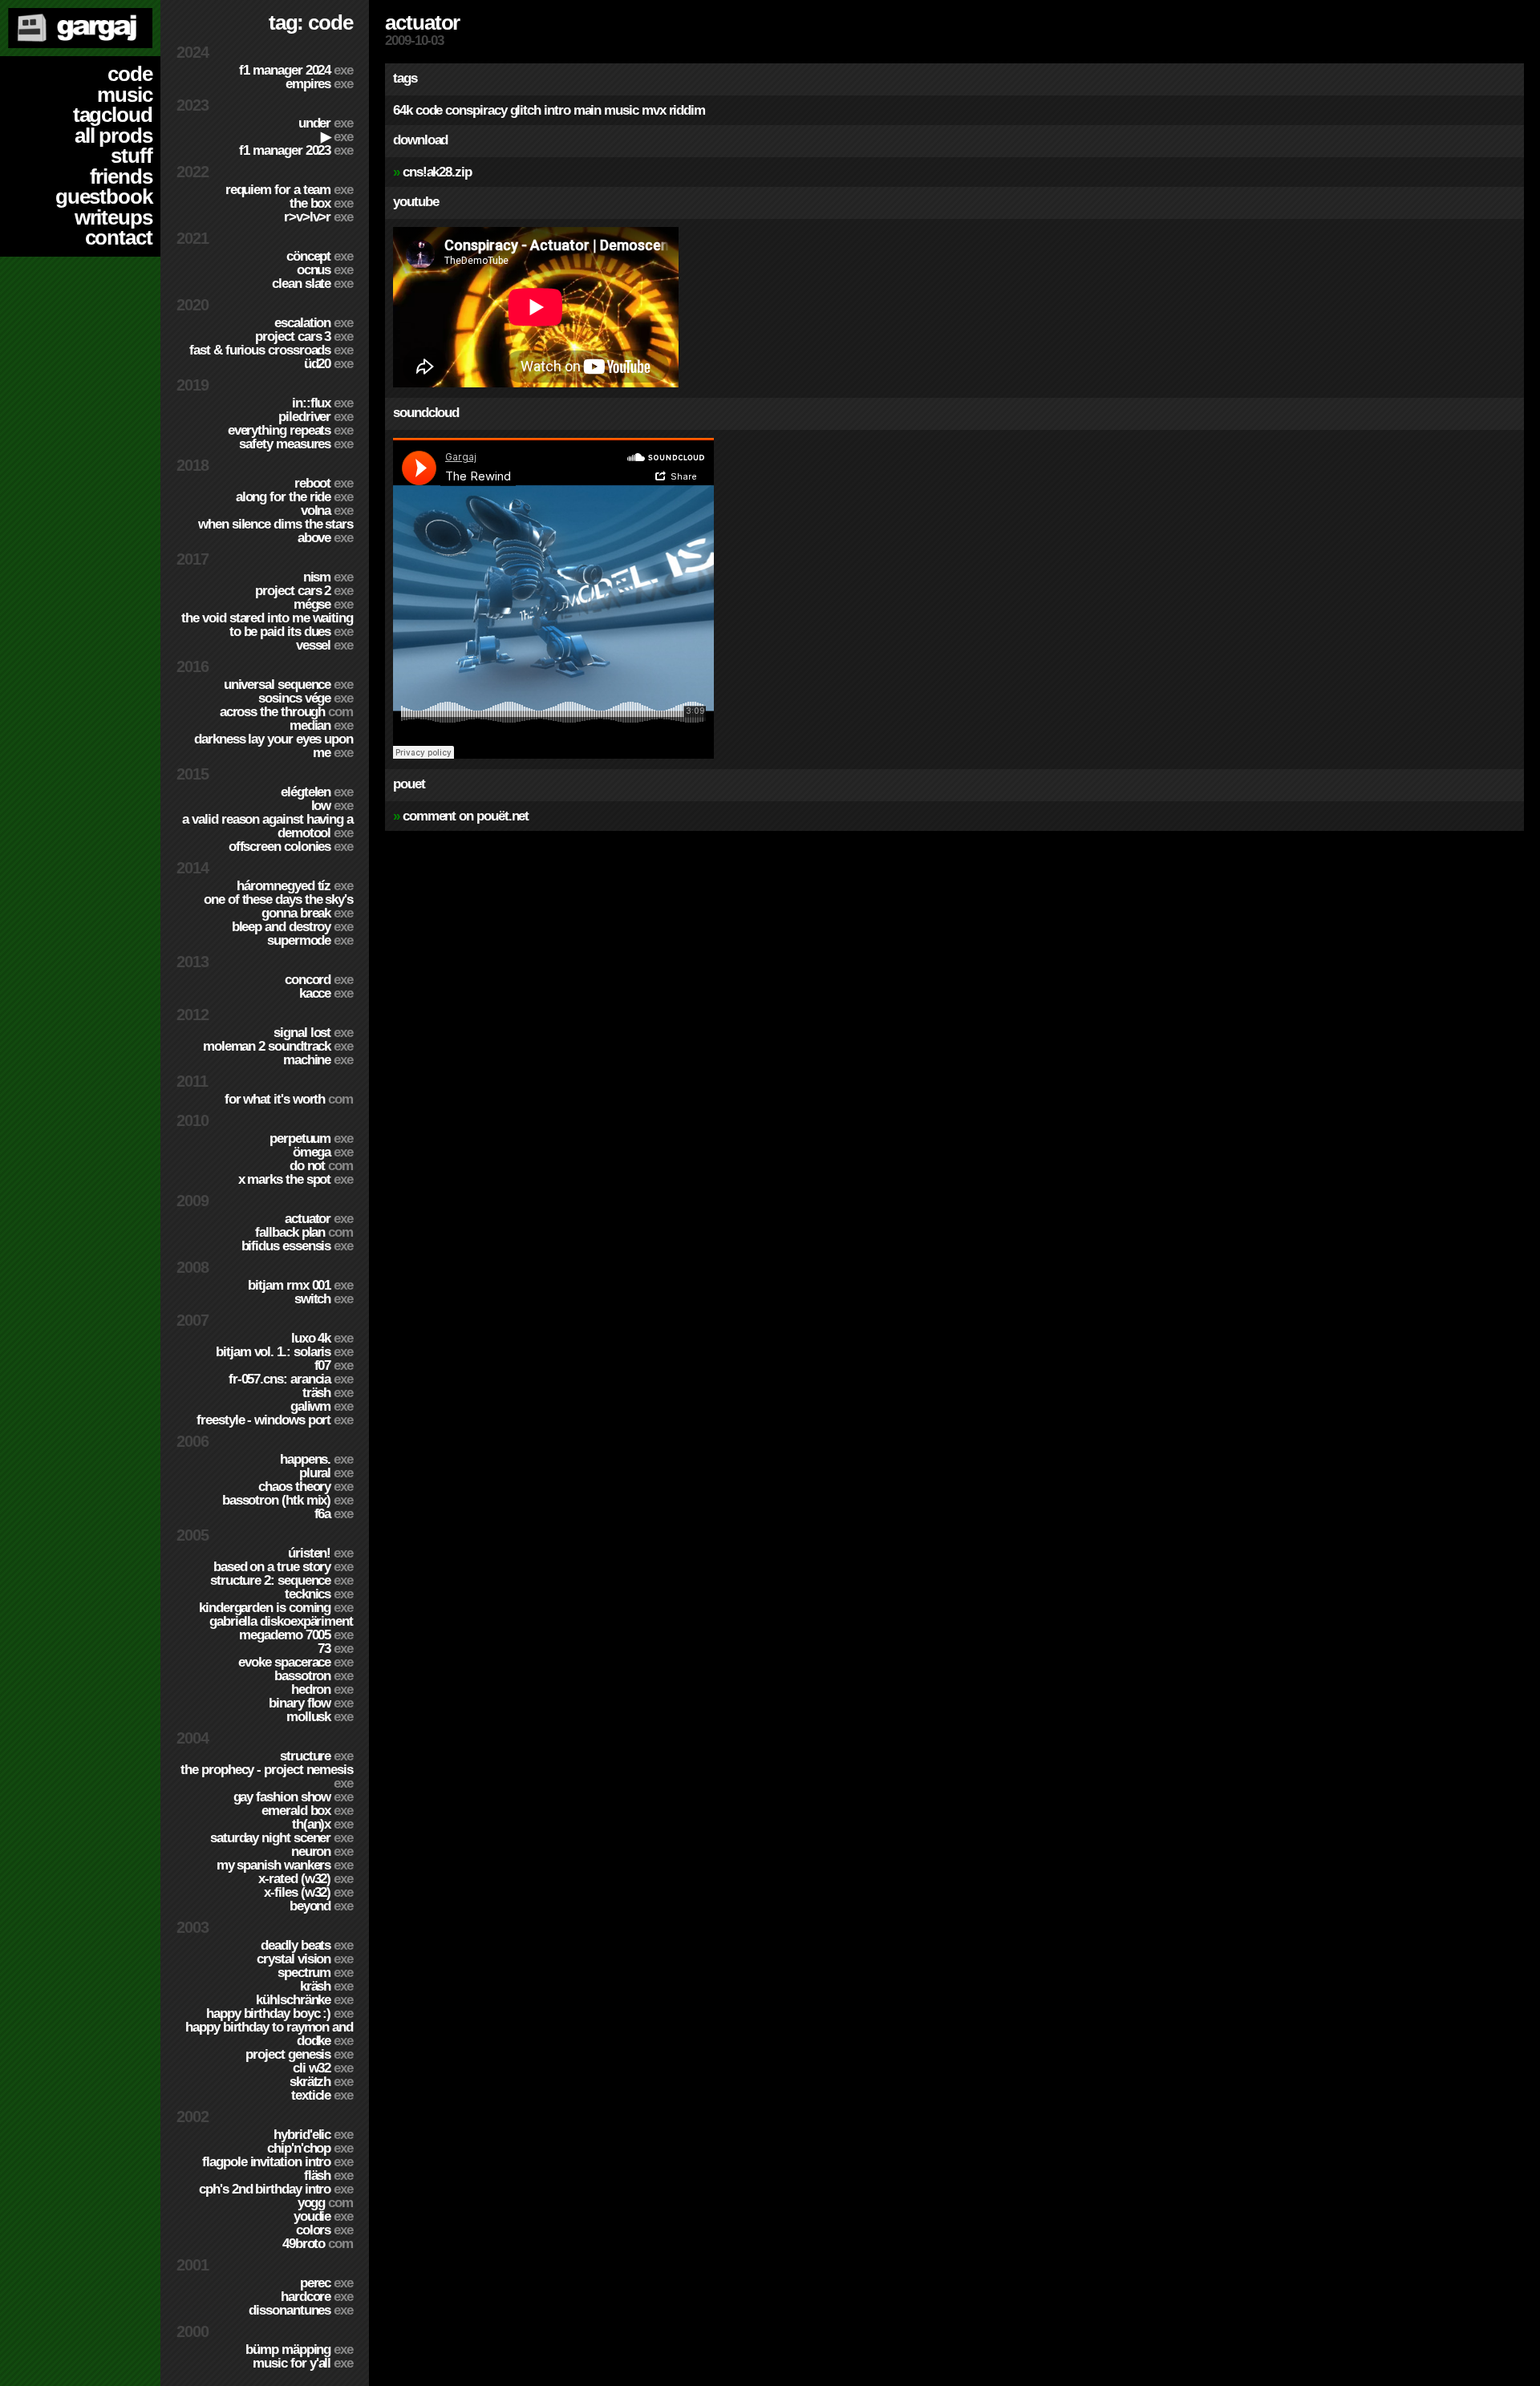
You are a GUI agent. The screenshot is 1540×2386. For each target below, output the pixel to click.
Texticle (322, 2095)
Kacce (326, 993)
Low (332, 806)
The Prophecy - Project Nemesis (267, 1776)
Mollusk (320, 1717)
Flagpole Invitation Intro (278, 2162)
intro (557, 110)
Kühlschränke (304, 2000)
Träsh (328, 1393)
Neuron (322, 1851)
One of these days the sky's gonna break (278, 906)
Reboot (324, 483)
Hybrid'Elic (313, 2135)
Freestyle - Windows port (275, 1420)
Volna (327, 510)
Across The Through (286, 712)
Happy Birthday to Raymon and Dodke (269, 2034)
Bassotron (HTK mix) (288, 1500)
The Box (321, 203)
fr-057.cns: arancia (291, 1379)
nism (328, 577)
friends (121, 176)
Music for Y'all (303, 2363)
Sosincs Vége (306, 698)
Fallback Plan (304, 1232)
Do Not (321, 1166)
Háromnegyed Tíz (295, 886)
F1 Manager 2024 (296, 70)
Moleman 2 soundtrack (278, 1046)
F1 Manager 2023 (296, 150)
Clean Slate (312, 284)
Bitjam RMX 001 (300, 1285)
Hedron (322, 1689)
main (588, 110)
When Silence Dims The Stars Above (276, 531)
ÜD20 (328, 364)
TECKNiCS (319, 1594)
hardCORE (317, 2297)
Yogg (325, 2203)
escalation (314, 323)
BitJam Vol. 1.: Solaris (284, 1352)
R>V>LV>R (318, 217)
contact (119, 237)
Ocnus (325, 270)
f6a (334, 1514)
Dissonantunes (301, 2310)
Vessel (324, 645)
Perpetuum (311, 1138)
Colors (324, 2230)
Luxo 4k (322, 1338)
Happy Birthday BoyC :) (280, 2013)
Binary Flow (311, 1703)
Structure (316, 1756)
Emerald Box (307, 1811)
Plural (326, 1473)
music (125, 95)
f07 (334, 1365)
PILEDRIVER (316, 417)
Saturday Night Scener (282, 1838)
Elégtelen (317, 792)
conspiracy (476, 110)
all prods (113, 136)
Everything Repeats (290, 430)
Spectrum (315, 1973)
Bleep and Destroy (292, 927)
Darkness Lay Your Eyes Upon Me (274, 746)
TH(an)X (322, 1824)
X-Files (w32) (308, 1892)
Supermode (310, 940)
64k (403, 110)
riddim (687, 110)
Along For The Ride (294, 497)
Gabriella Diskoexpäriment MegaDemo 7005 (281, 1628)
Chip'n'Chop (310, 2148)
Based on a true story (283, 1567)
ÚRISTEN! (320, 1553)
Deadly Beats (307, 1945)
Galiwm (322, 1406)
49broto (318, 2244)
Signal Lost (313, 1033)
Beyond (321, 1906)
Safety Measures (296, 444)
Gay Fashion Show (293, 1797)
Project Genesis (299, 2054)
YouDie (323, 2216)
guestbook (104, 196)
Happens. (316, 1459)
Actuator (319, 1219)
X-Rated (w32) (306, 1879)
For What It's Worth (289, 1099)
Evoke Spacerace (296, 1662)
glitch (526, 110)
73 (335, 1649)
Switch (324, 1299)
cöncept (320, 256)
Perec (326, 2283)
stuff (132, 156)
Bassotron (314, 1676)
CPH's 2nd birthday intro (276, 2189)
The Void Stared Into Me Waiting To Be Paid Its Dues (267, 625)
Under (326, 123)
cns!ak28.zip (437, 172)
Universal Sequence (288, 685)
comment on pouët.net (466, 816)
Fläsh (328, 2175)
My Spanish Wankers (285, 1865)
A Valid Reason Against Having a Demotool (267, 826)
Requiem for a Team (289, 190)
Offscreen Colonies (291, 847)
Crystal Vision (305, 1959)
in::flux (322, 403)
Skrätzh (321, 2082)
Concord (319, 980)
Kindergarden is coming (276, 1608)
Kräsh (326, 1986)
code (130, 74)
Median (321, 725)
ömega (323, 1152)
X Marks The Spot (296, 1179)
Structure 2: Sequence (282, 1580)
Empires (319, 84)
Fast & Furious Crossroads (271, 350)
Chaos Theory (306, 1487)
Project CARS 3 (304, 336)
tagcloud (113, 115)
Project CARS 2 (304, 591)
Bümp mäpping (299, 2350)
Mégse (323, 604)
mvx (654, 110)
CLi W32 (323, 2068)
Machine (318, 1060)
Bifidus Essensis (297, 1246)
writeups (113, 217)
